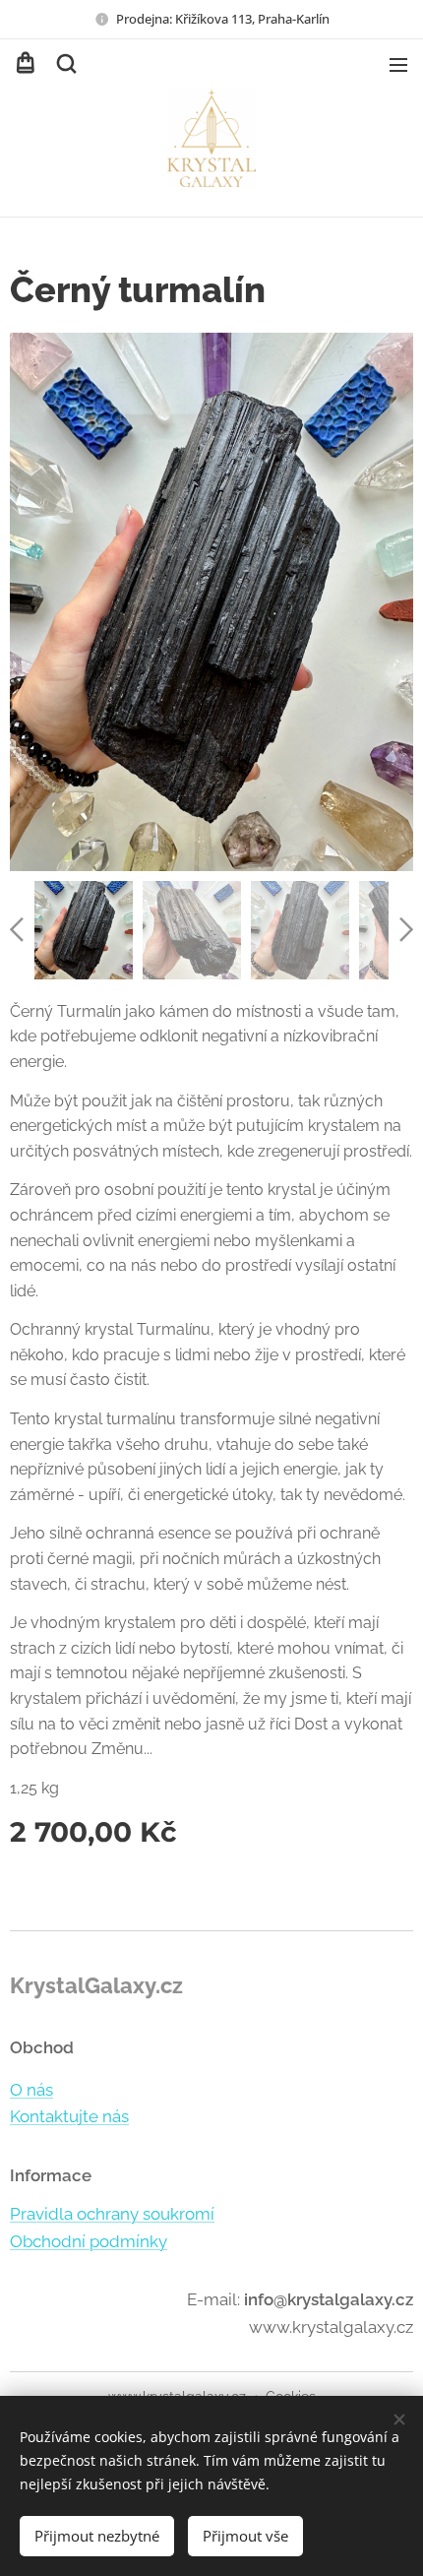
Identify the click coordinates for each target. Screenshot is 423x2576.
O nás (31, 2090)
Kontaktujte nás (69, 2116)
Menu (398, 64)
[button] (65, 64)
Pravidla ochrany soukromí (112, 2214)
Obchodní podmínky (89, 2241)
